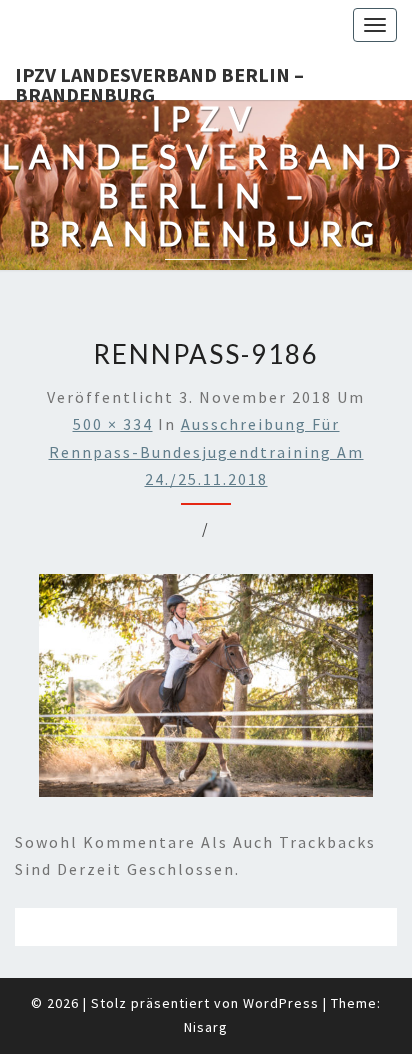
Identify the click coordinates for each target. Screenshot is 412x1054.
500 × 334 (113, 424)
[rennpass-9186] (206, 692)
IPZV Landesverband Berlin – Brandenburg (159, 81)
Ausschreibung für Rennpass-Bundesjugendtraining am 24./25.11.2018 (206, 451)
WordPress (281, 1003)
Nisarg (206, 1027)
